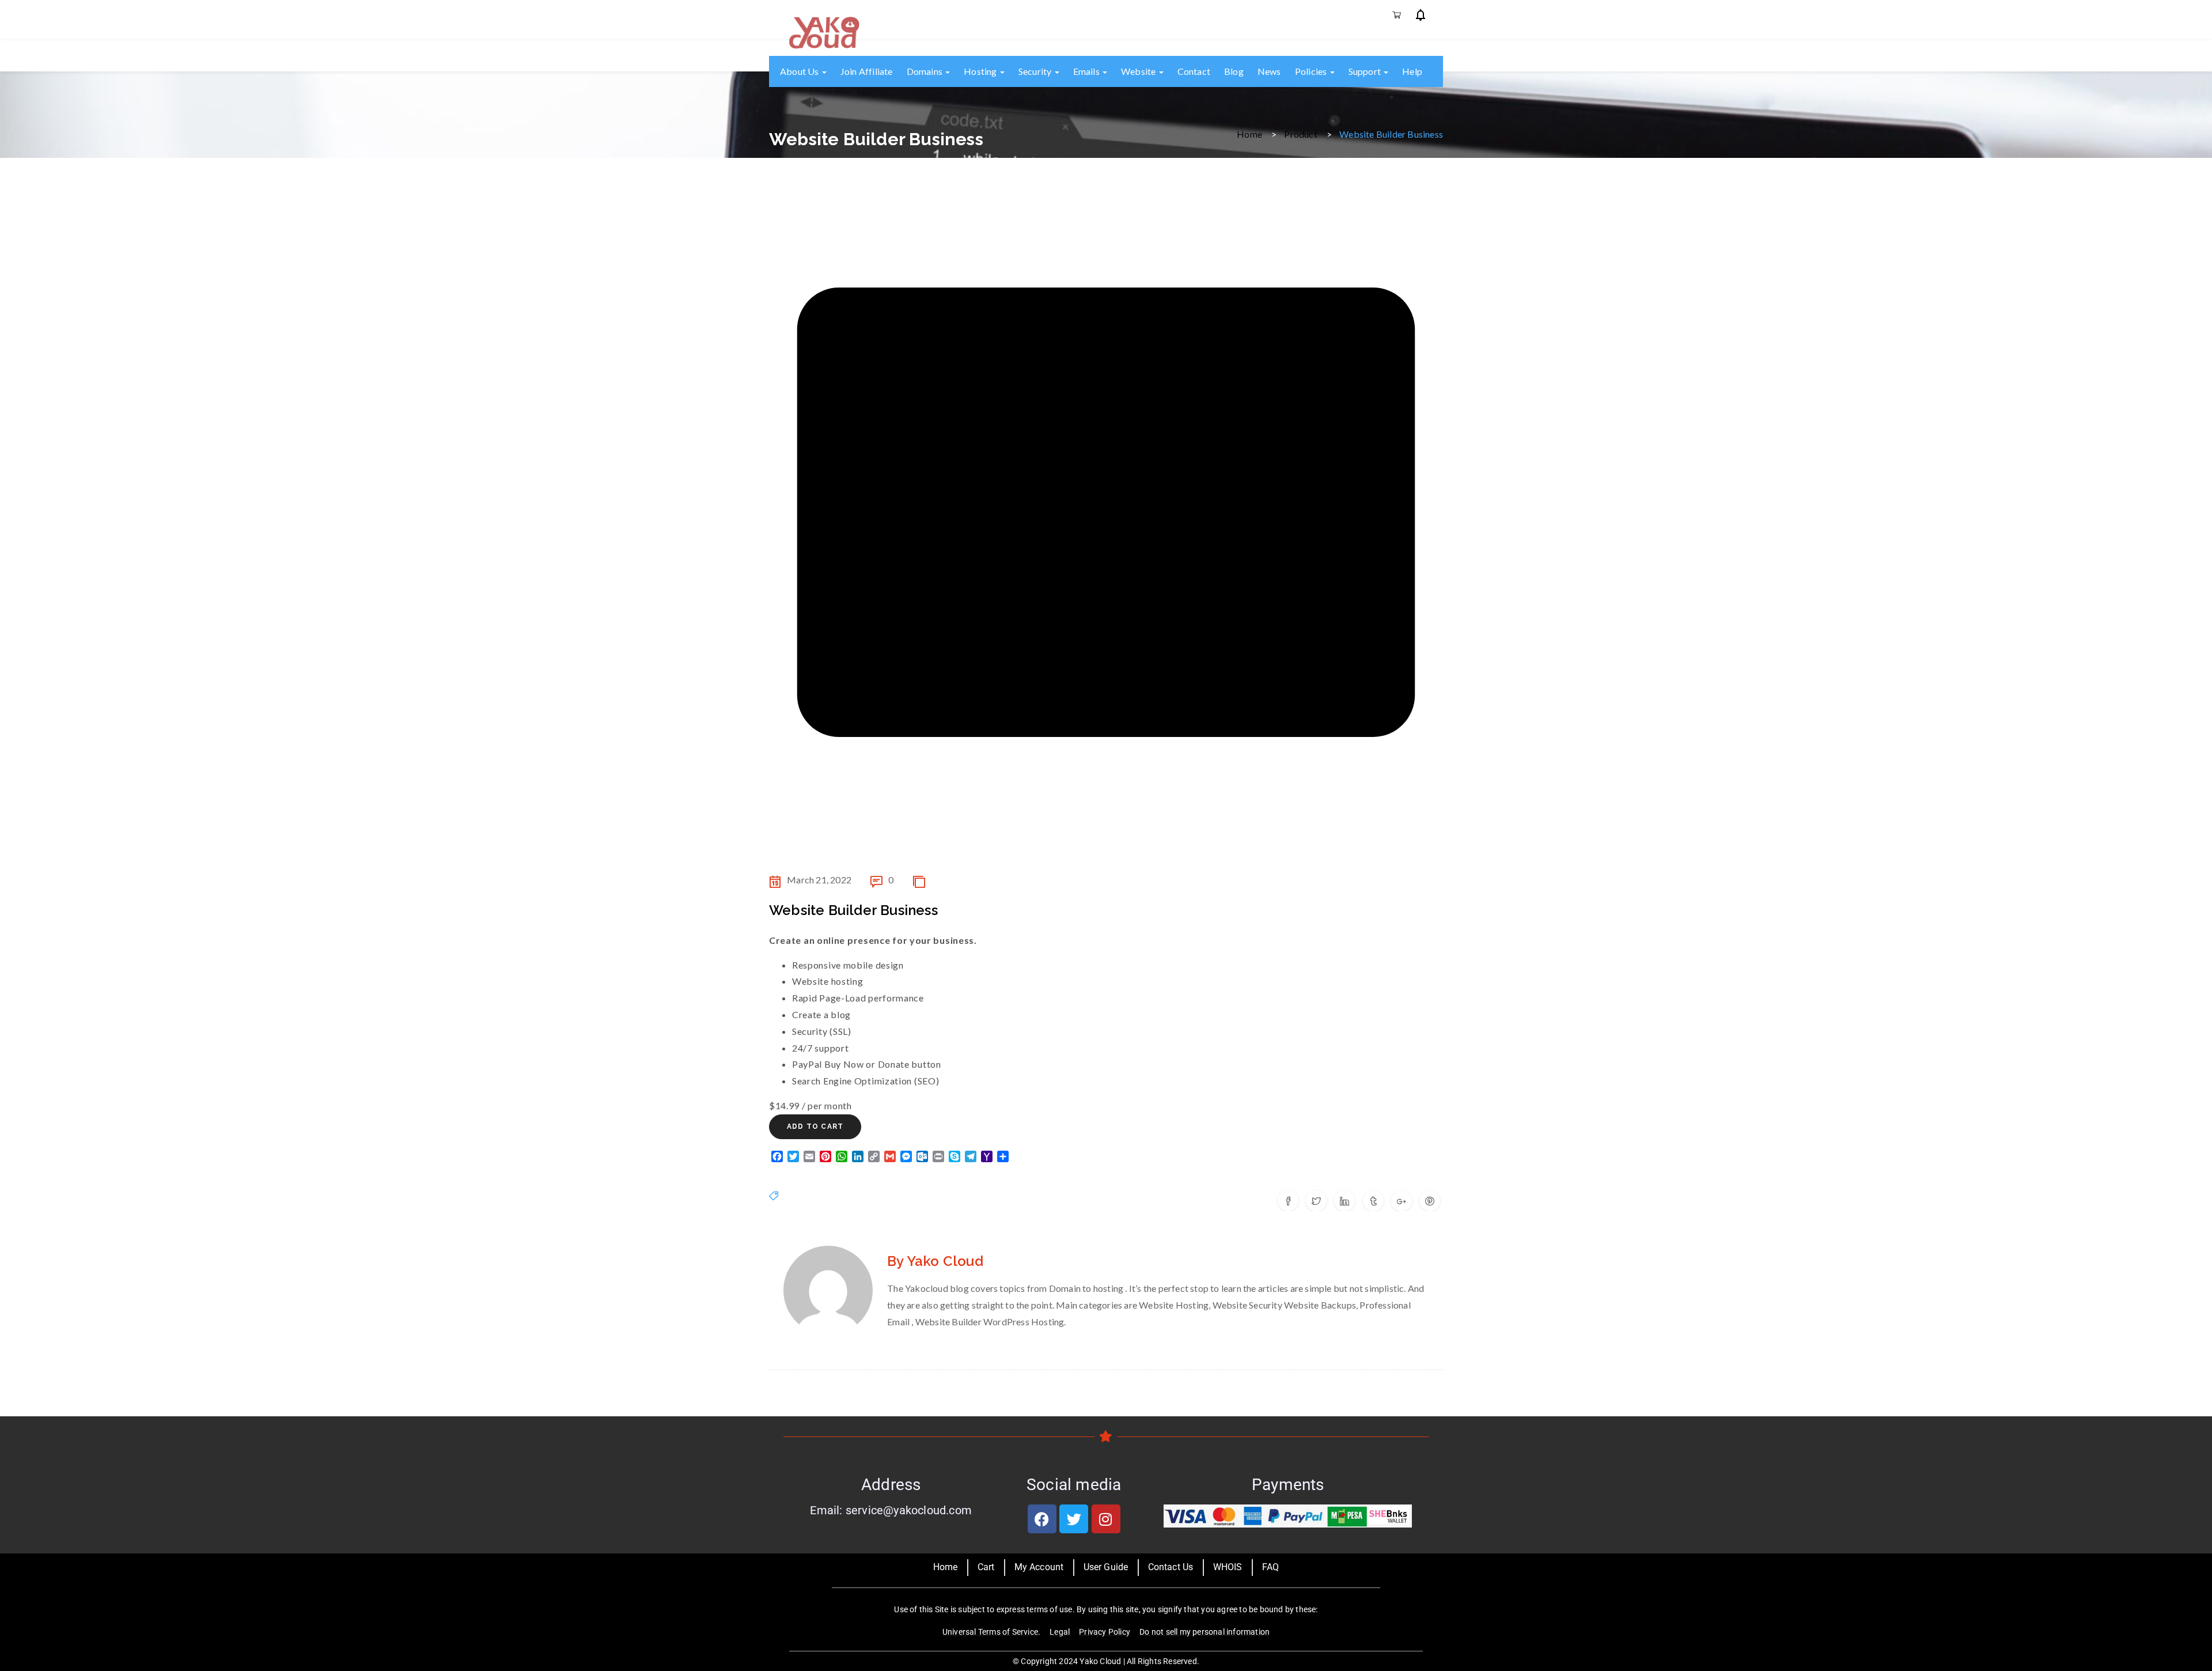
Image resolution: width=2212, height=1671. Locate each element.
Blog (1234, 71)
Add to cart (815, 1126)
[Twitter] (1074, 1519)
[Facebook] (1042, 1519)
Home (1249, 133)
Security (1036, 71)
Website (1139, 71)
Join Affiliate (867, 71)
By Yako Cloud (935, 1261)
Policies (1312, 71)
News (1269, 71)
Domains (926, 71)
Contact (1194, 71)
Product (1300, 133)
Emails (1087, 71)
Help (1412, 71)
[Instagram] (1106, 1519)
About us (800, 71)
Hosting (981, 71)
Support (1366, 71)
